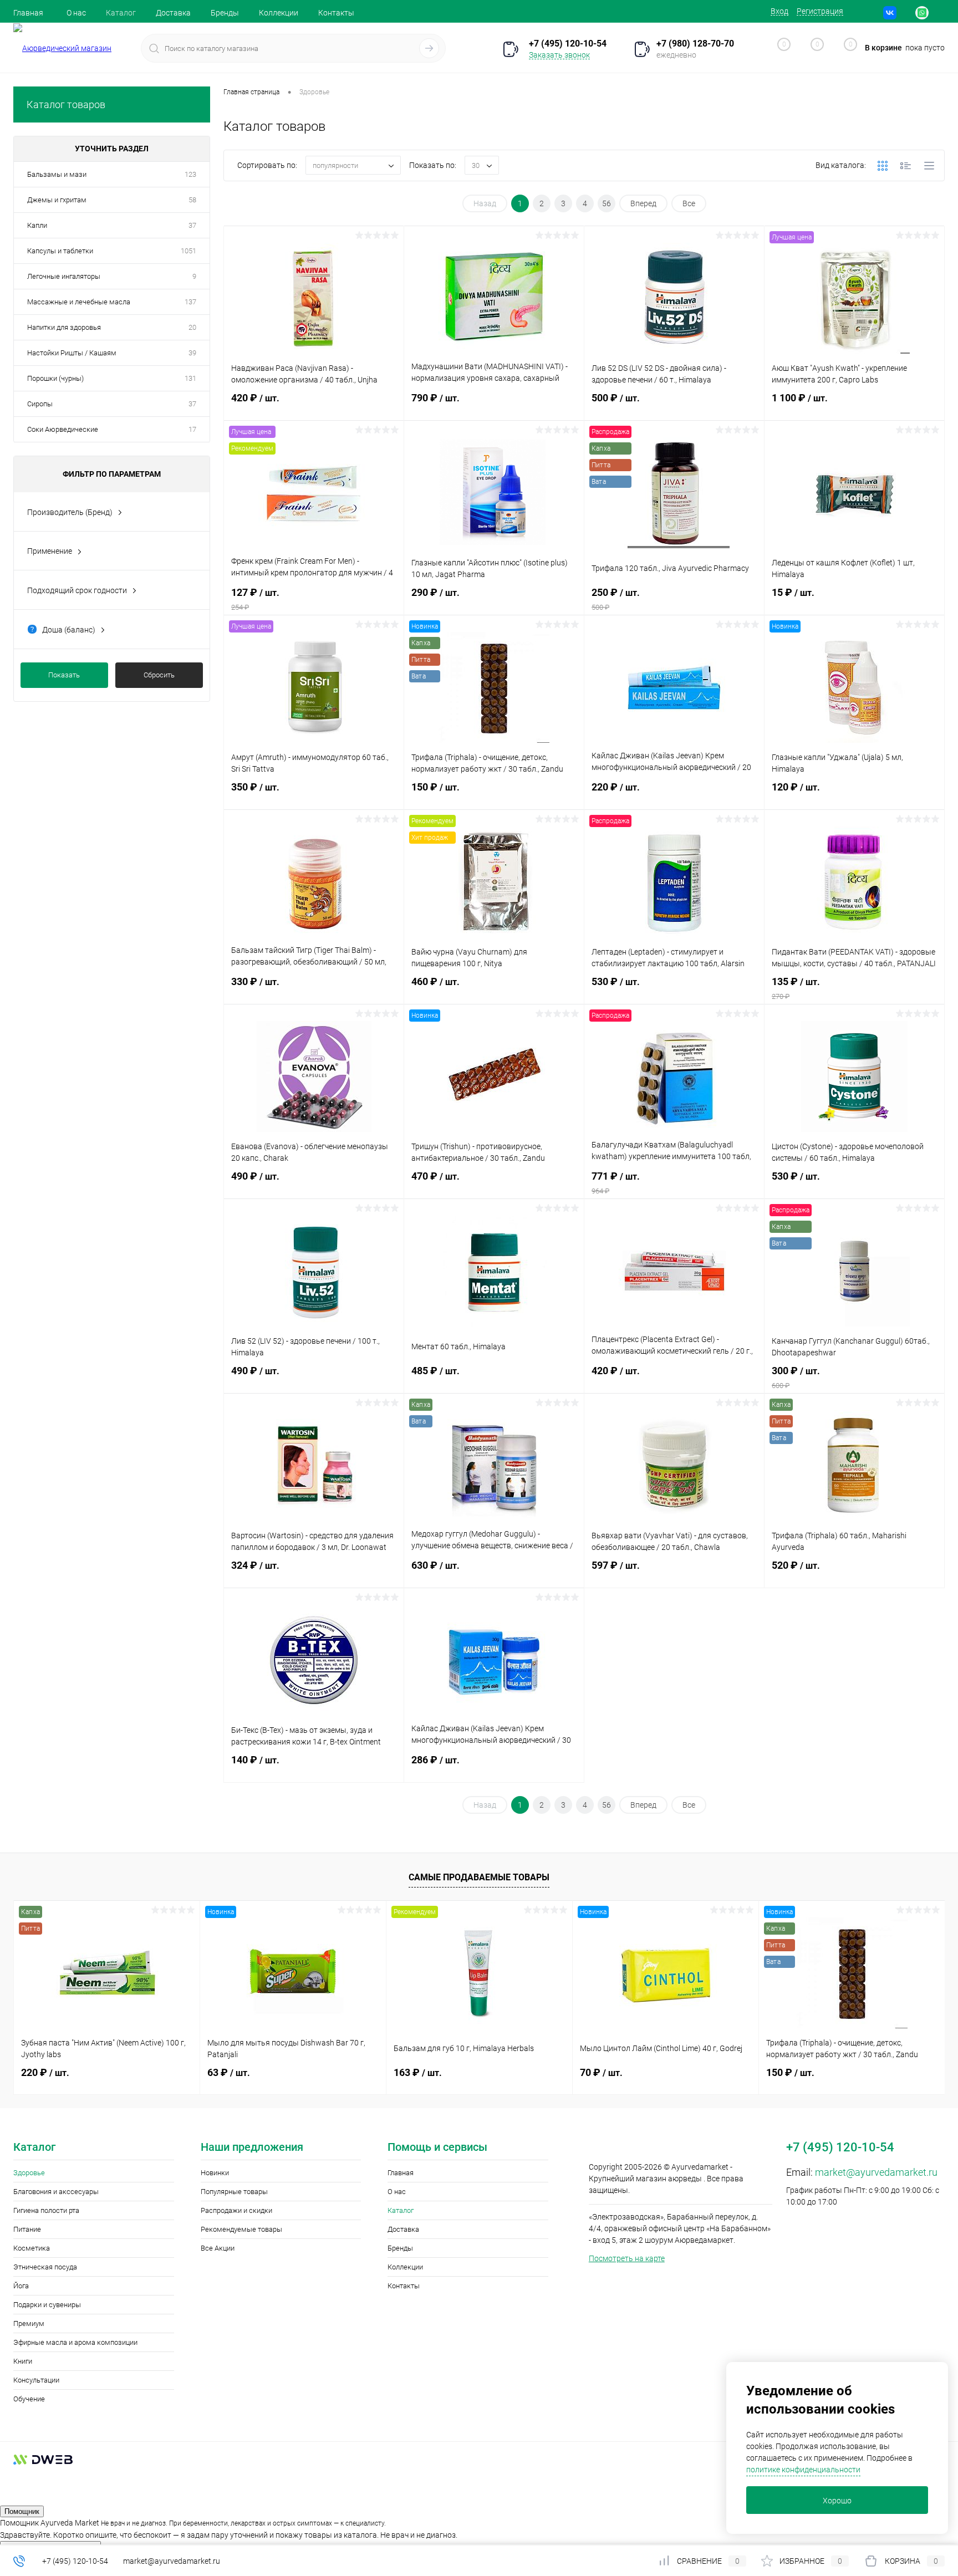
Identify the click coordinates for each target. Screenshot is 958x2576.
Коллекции (279, 13)
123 (190, 174)
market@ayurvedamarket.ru (876, 2172)
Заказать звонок (559, 55)
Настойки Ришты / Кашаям (72, 353)
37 (192, 225)
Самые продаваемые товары (479, 1877)
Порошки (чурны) (55, 378)
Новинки (215, 2173)
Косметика (32, 2248)
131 (190, 378)
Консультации (36, 2380)
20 (192, 327)
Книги (23, 2361)
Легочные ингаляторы (64, 276)
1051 (188, 251)
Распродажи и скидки (236, 2210)
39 (192, 353)
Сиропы (40, 404)
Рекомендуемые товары (241, 2229)
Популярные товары (234, 2192)
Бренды (225, 13)
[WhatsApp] (922, 13)
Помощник (22, 2511)
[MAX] (938, 13)
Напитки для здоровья (64, 327)
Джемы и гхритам (57, 200)
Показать (64, 675)
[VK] (890, 13)
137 (190, 302)
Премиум (29, 2323)
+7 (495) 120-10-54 (75, 2561)
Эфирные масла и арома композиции (75, 2342)
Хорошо (837, 2501)
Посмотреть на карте (627, 2258)
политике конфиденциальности (803, 2470)
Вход (779, 11)
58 (192, 200)
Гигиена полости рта (46, 2210)
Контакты (336, 13)
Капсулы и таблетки (60, 251)
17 (192, 429)
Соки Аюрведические (63, 429)
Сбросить (159, 675)
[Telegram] (906, 13)
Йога (21, 2286)
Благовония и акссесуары (56, 2192)
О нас (76, 13)
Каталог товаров (66, 104)
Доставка (173, 13)
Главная (28, 13)
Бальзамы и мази (57, 174)
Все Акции (218, 2248)
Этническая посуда (45, 2267)
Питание (27, 2229)
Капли (37, 225)
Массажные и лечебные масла (79, 302)
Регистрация (820, 11)
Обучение (29, 2399)
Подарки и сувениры (47, 2305)
